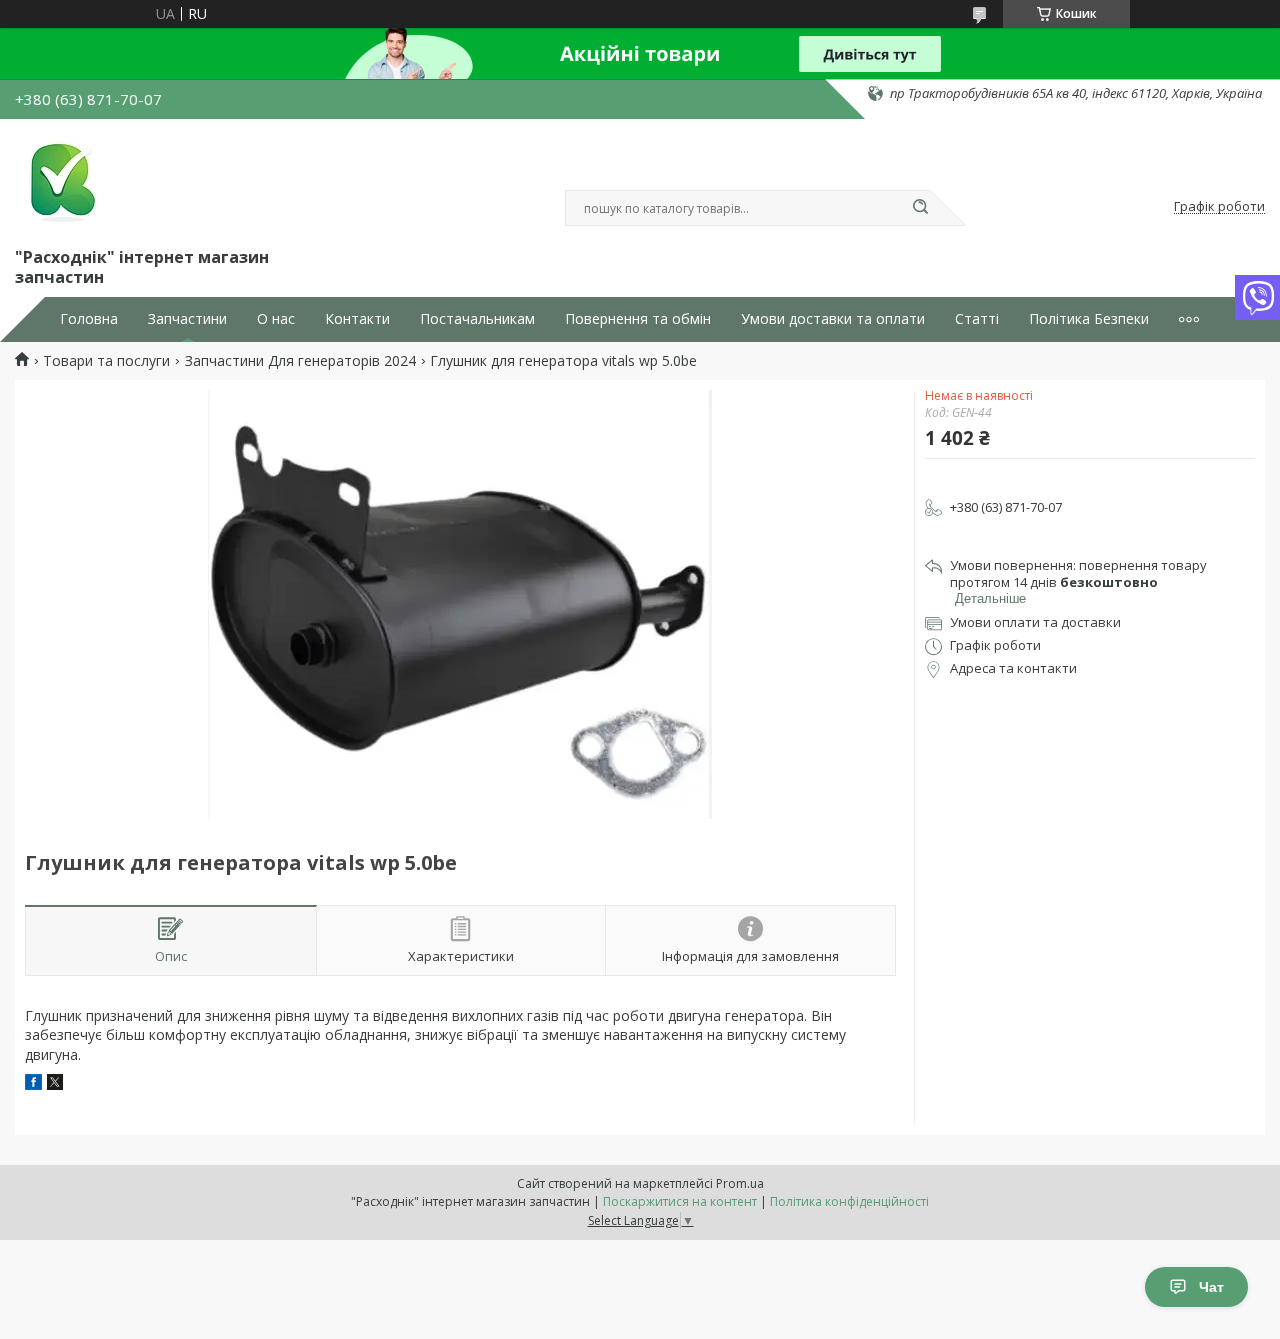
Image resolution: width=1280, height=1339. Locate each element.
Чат (1211, 1287)
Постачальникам (477, 319)
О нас (276, 319)
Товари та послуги (106, 361)
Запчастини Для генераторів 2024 (300, 361)
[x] (55, 1084)
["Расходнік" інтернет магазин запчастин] (60, 179)
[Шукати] (920, 208)
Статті (977, 319)
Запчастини (187, 319)
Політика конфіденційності (849, 1201)
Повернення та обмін (638, 319)
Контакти (357, 319)
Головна (89, 319)
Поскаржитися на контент (680, 1201)
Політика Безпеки (1089, 319)
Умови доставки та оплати (833, 319)
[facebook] (33, 1084)
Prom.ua (740, 1183)
